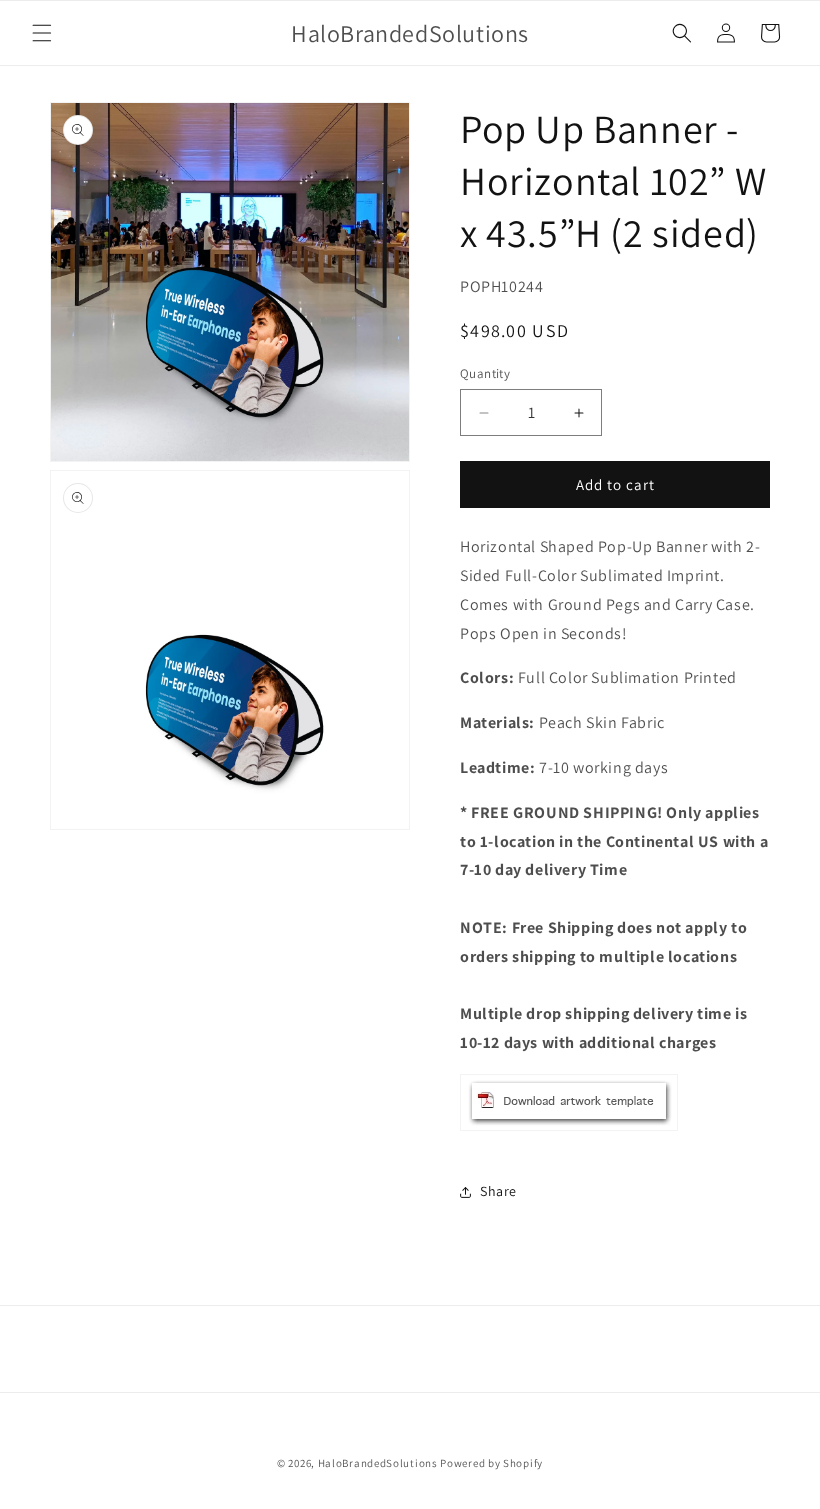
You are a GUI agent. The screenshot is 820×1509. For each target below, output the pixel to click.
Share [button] (498, 1191)
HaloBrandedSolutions (378, 1463)
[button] (42, 33)
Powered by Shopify (491, 1463)
